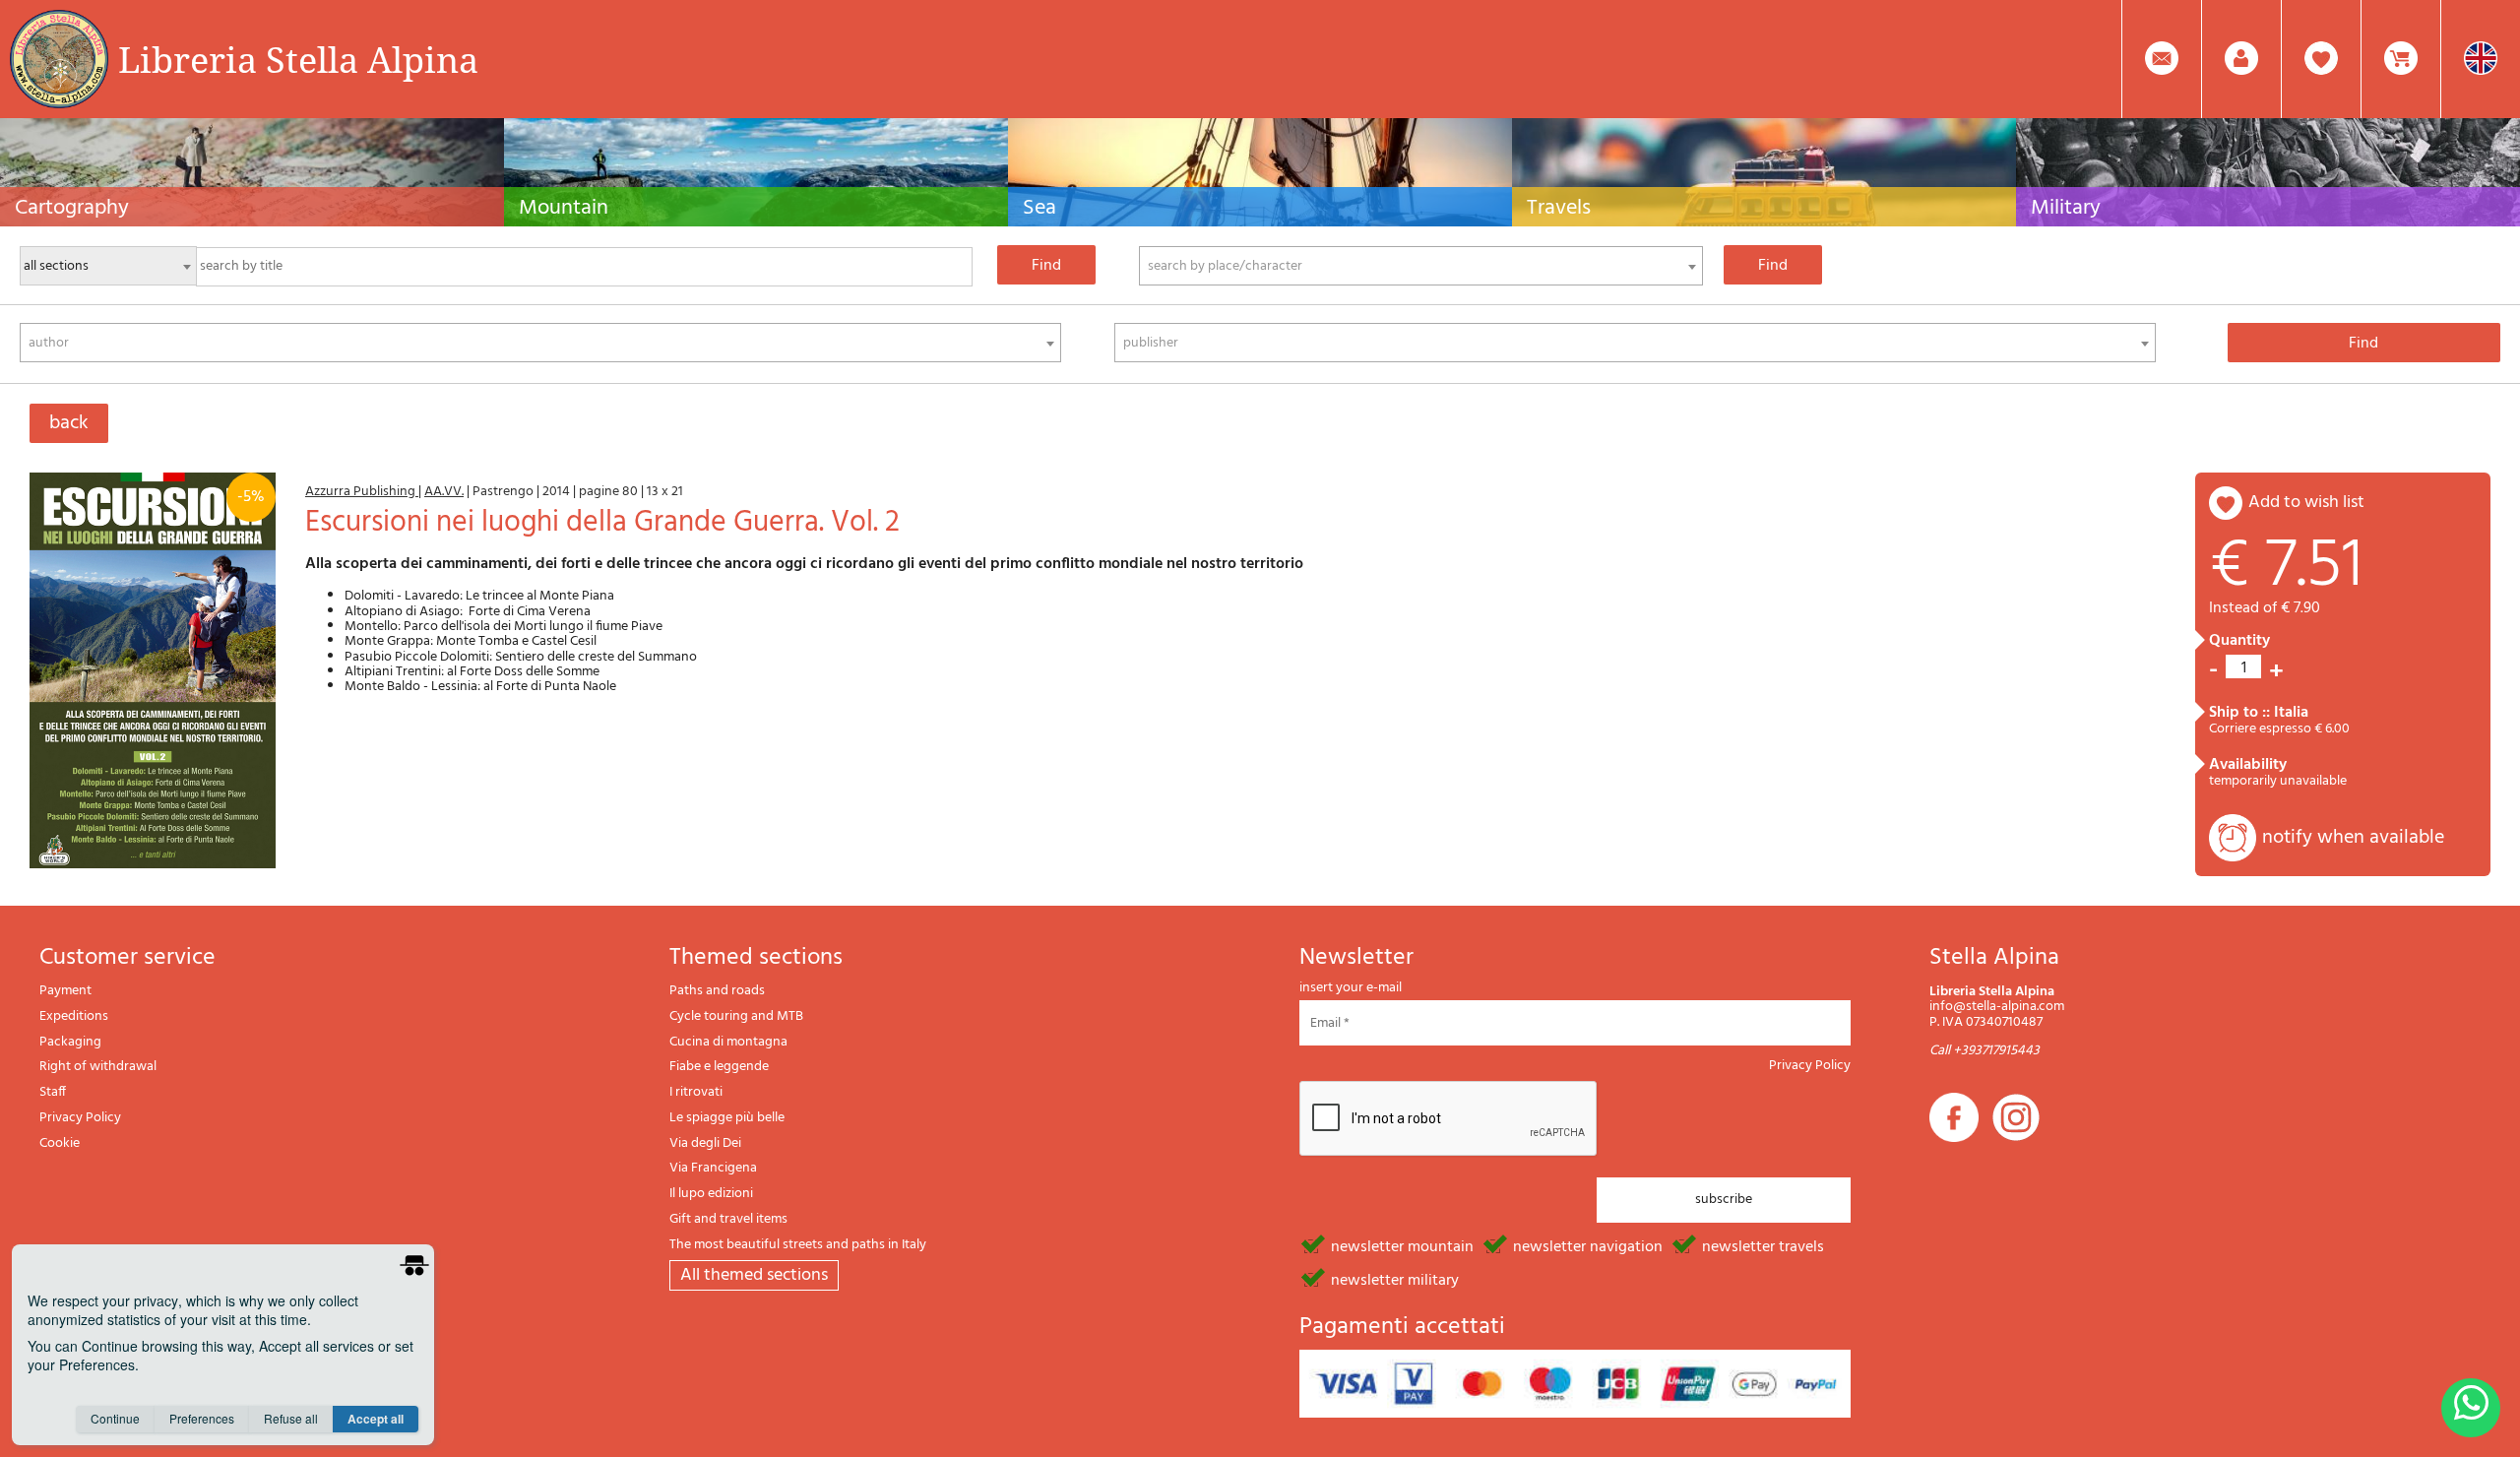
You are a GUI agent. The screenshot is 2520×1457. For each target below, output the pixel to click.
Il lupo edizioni (711, 1194)
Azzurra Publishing (362, 492)
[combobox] (1421, 266)
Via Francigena (713, 1168)
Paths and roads (717, 991)
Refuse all (291, 1418)
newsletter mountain (1402, 1245)
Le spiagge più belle (727, 1118)
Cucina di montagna (728, 1042)
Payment (65, 991)
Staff (53, 1092)
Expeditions (74, 1016)
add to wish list (2306, 503)
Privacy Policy (80, 1118)
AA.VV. (444, 492)
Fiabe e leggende (719, 1067)
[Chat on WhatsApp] (2471, 1408)
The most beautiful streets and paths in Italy (798, 1245)
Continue (115, 1418)
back (69, 423)
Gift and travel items (728, 1219)
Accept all (376, 1419)
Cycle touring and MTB (736, 1016)
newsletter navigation (1588, 1245)
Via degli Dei (705, 1143)
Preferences (202, 1418)
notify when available (2353, 838)
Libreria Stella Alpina (298, 59)
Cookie (60, 1143)
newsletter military (1395, 1279)
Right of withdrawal (98, 1067)
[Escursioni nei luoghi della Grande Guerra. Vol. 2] (153, 670)
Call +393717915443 (1984, 1051)
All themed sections (754, 1275)
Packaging (70, 1042)
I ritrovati (696, 1092)
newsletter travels (1763, 1245)
